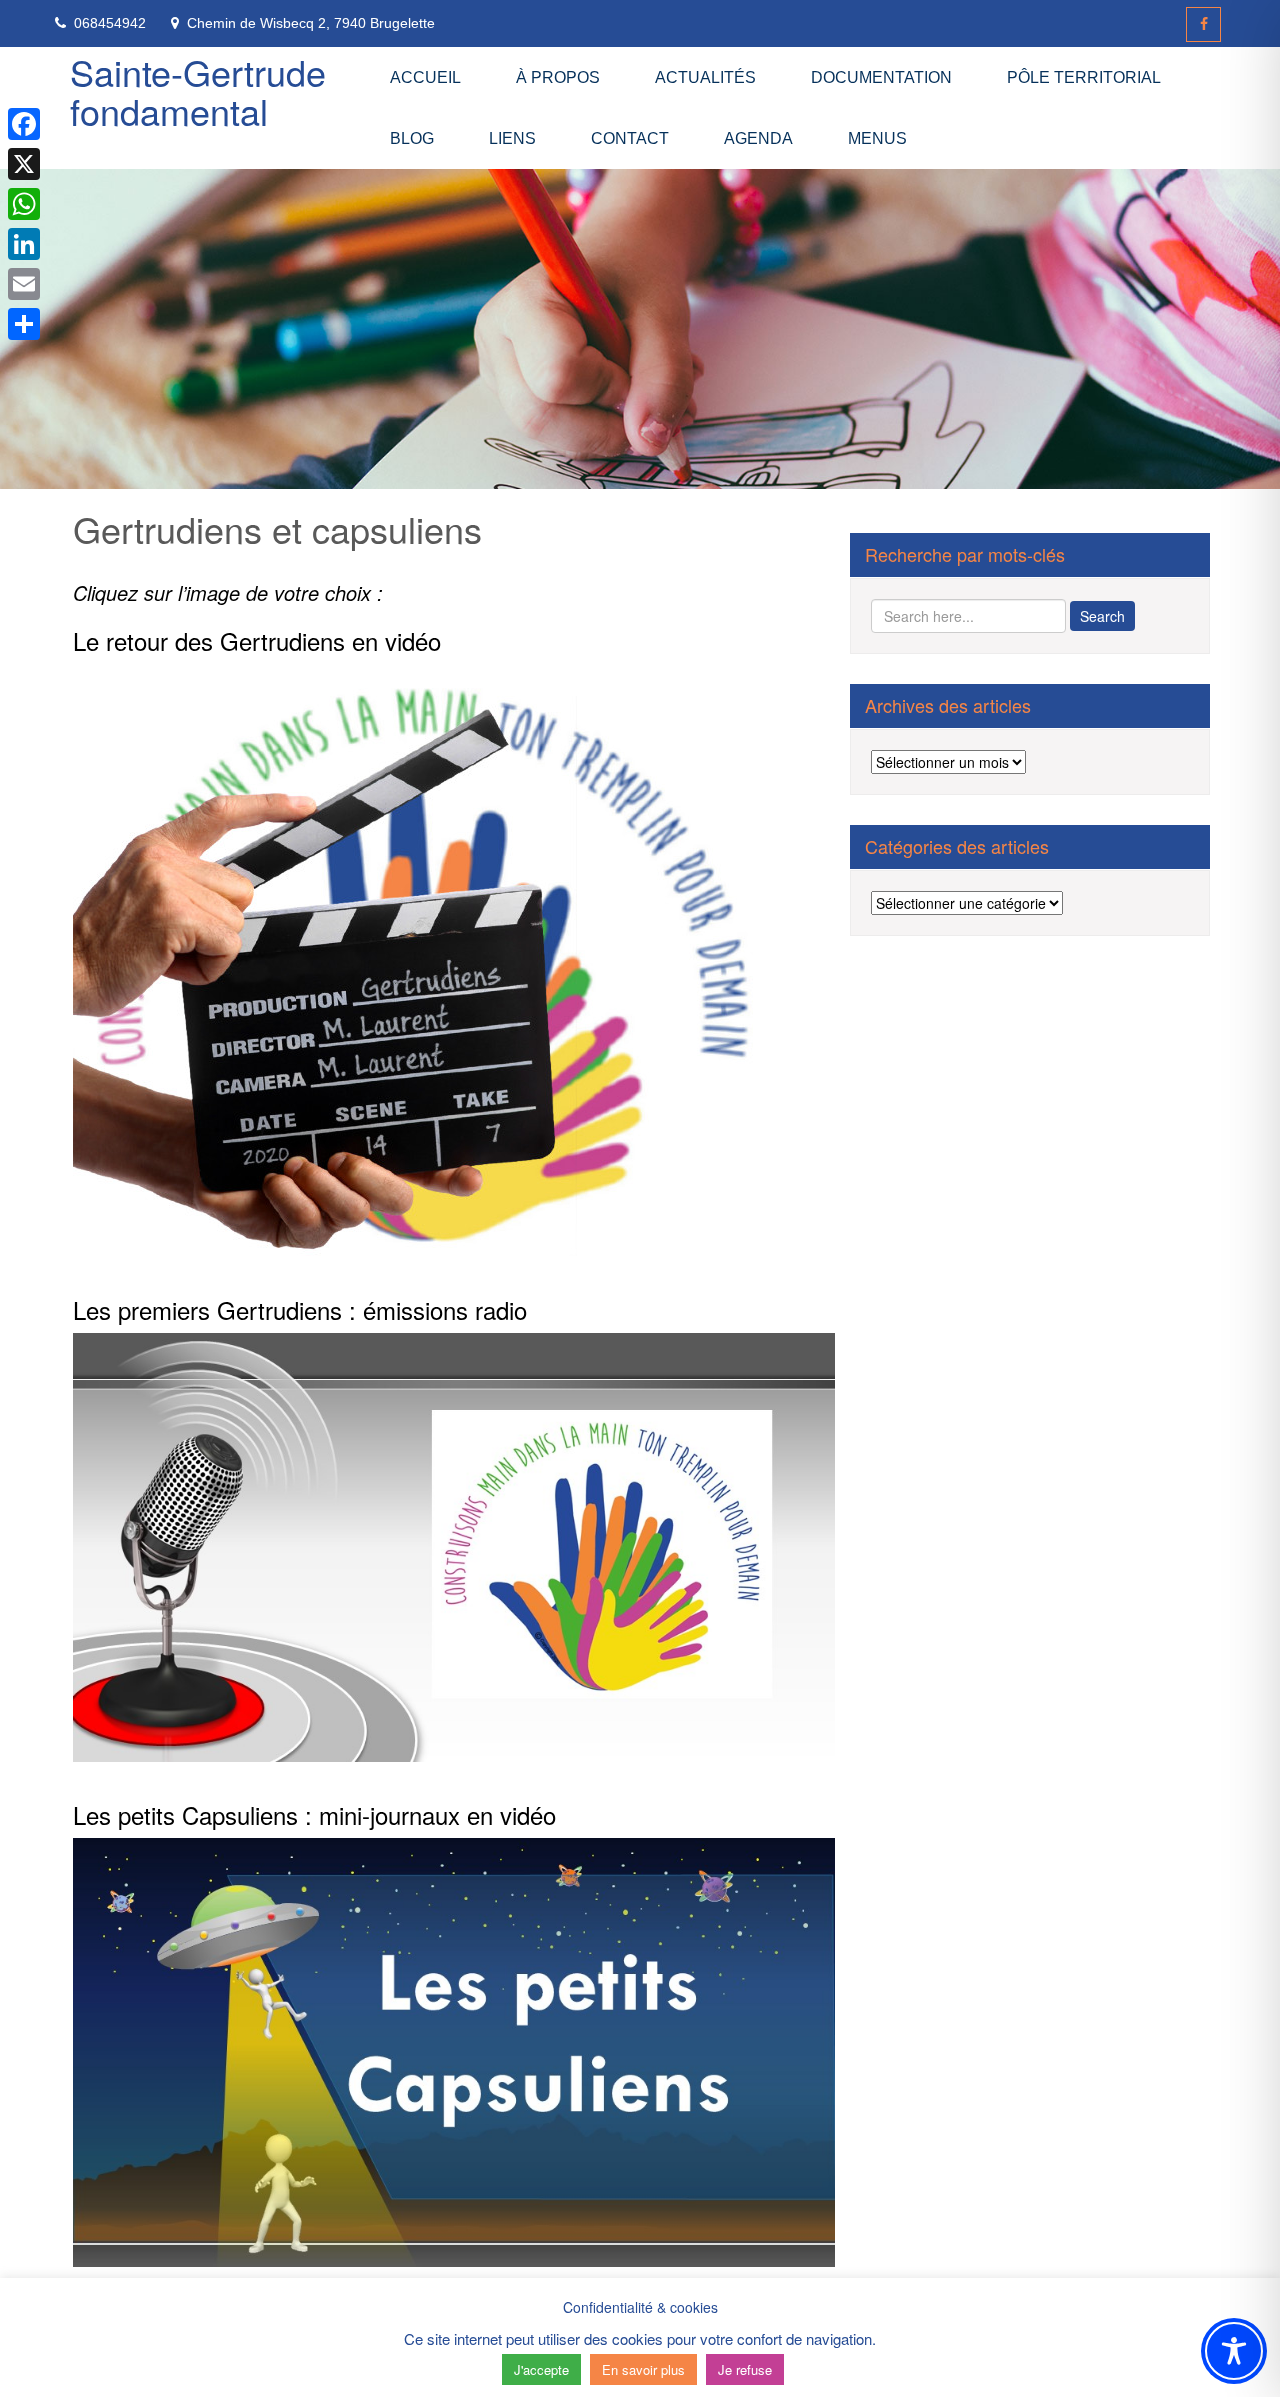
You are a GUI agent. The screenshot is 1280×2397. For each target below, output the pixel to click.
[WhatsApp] (24, 204)
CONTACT (630, 138)
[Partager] (24, 324)
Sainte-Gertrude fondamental (198, 91)
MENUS (877, 138)
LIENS (512, 138)
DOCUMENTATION (881, 77)
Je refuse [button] (745, 2369)
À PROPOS (558, 77)
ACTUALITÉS (705, 77)
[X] (24, 164)
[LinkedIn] (24, 244)
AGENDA (758, 138)
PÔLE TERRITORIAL (1084, 77)
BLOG (412, 138)
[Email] (24, 284)
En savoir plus (643, 2369)
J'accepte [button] (541, 2369)
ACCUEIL (425, 77)
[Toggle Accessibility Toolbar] (1234, 2351)
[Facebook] (1203, 24)
